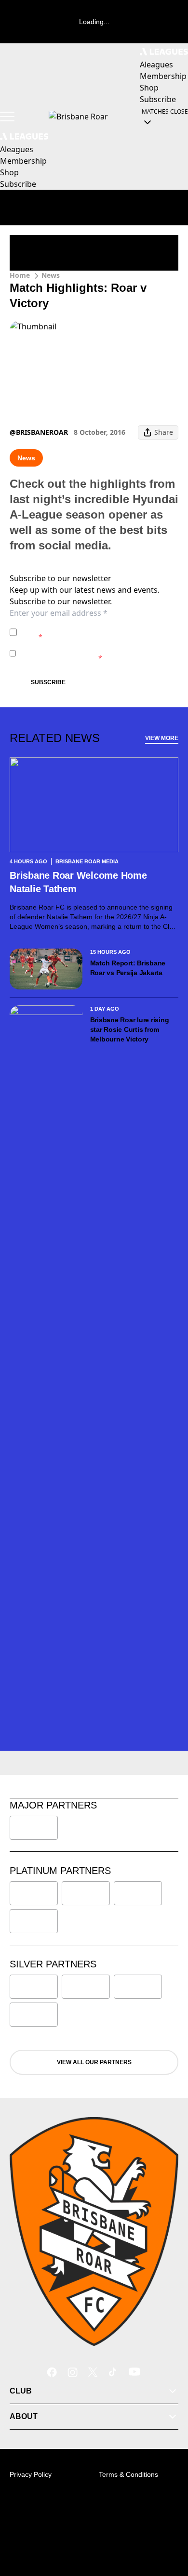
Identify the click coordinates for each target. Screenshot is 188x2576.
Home (20, 275)
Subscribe (48, 682)
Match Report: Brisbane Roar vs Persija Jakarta (128, 968)
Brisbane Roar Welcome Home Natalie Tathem (78, 882)
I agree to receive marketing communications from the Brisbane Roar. (93, 653)
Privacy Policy (88, 627)
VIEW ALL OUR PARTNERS (94, 2062)
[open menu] (7, 117)
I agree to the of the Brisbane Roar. (91, 632)
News (51, 275)
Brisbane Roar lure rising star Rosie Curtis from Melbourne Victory (130, 1029)
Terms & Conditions (128, 2474)
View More (162, 738)
